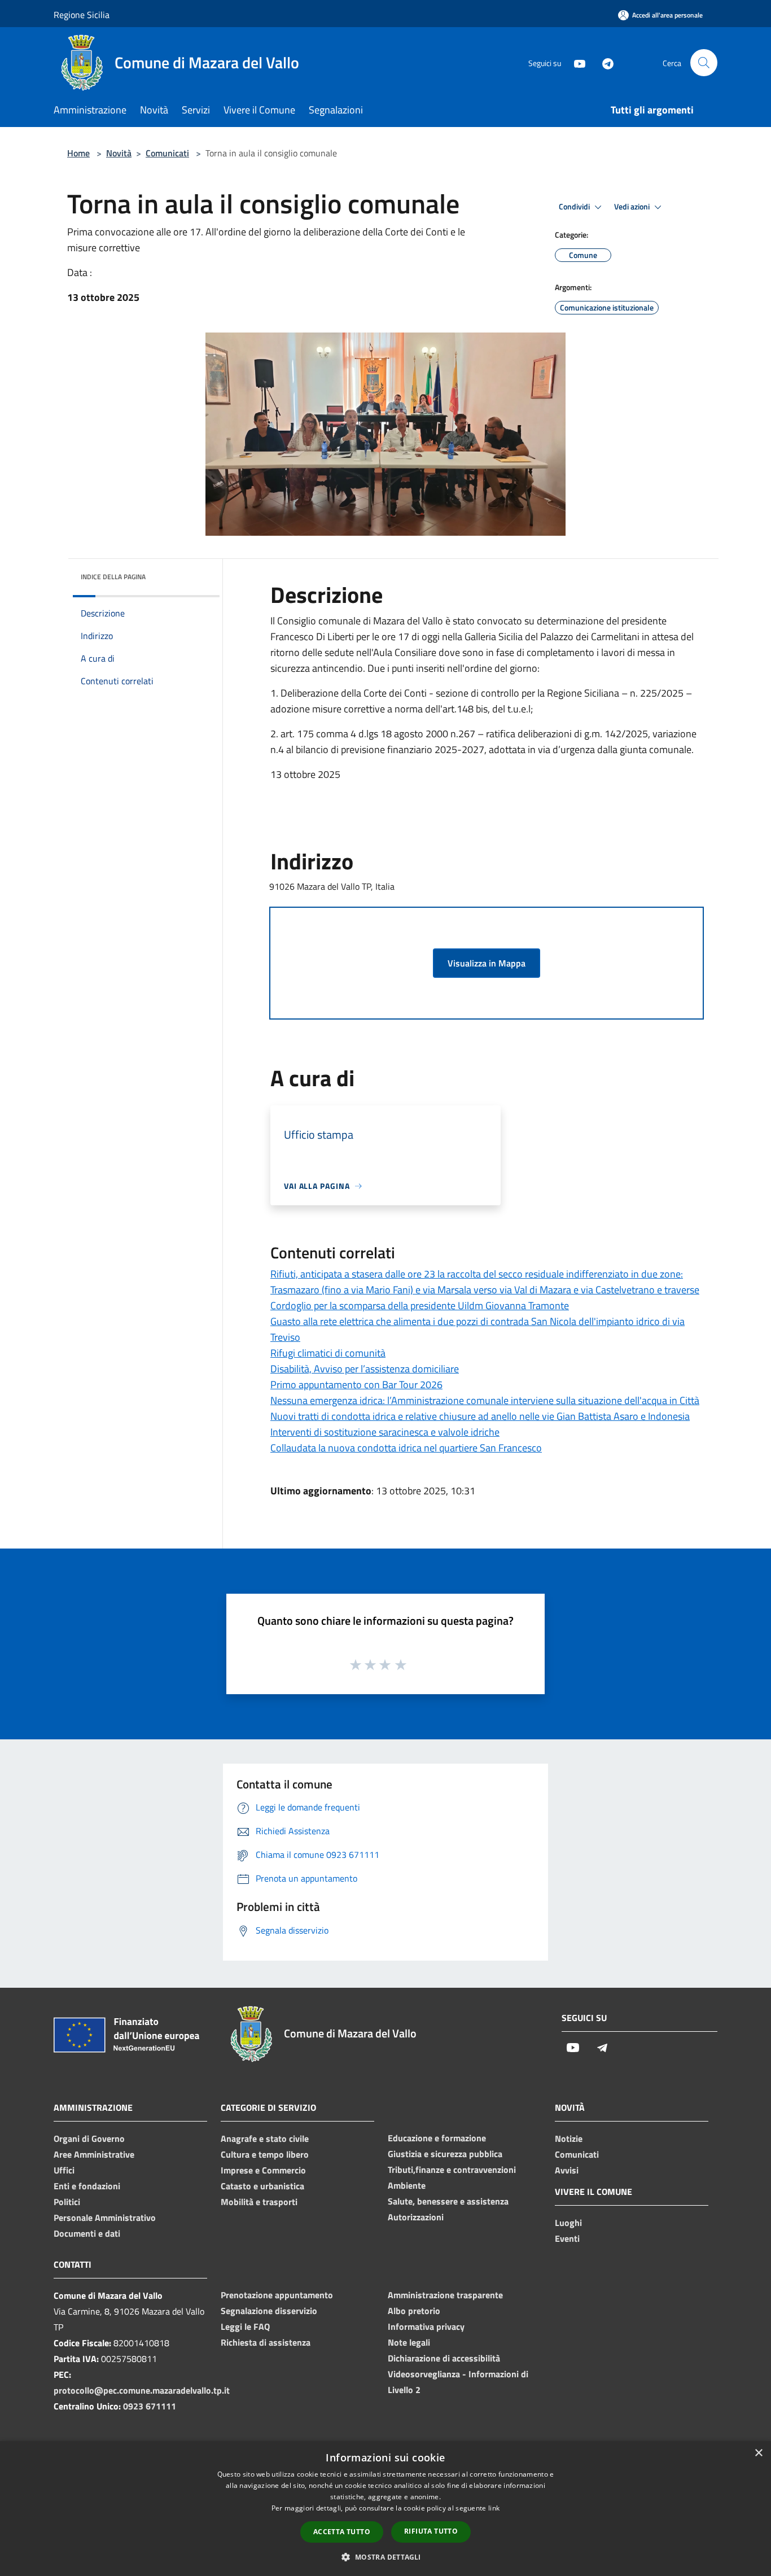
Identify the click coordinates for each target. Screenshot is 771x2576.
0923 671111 (150, 2406)
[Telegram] (603, 62)
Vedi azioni (633, 207)
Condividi (575, 207)
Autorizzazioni (416, 2217)
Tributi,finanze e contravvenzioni (452, 2170)
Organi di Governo (89, 2138)
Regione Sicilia (82, 15)
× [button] (758, 2453)
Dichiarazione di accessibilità (444, 2358)
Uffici (64, 2170)
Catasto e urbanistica (262, 2186)
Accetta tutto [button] (342, 2532)
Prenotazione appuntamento (277, 2295)
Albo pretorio (414, 2311)
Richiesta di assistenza (266, 2342)
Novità (119, 153)
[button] (385, 2557)
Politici (67, 2202)
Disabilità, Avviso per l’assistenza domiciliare (365, 1369)
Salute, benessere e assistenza (448, 2201)
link (494, 2508)
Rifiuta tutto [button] (431, 2531)
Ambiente (407, 2185)
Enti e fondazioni (87, 2186)
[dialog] (385, 2509)
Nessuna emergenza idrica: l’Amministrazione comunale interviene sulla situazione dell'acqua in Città (485, 1400)
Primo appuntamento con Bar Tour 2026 (356, 1385)
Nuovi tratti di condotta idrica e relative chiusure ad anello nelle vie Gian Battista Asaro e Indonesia (480, 1416)
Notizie (569, 2138)
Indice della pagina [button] (113, 577)
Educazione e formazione (437, 2138)
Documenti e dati (87, 2233)
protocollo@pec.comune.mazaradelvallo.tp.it (142, 2390)
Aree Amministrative (94, 2154)
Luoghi (568, 2223)
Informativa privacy (426, 2326)
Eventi (567, 2238)
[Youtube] (575, 62)
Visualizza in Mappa (487, 963)
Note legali (409, 2342)
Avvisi (567, 2170)
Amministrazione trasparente (445, 2295)
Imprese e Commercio (263, 2170)
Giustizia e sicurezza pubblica (445, 2154)
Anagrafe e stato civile (265, 2138)
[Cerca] (704, 63)
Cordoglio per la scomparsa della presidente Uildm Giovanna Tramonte (420, 1306)
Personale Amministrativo (105, 2218)
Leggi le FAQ (245, 2326)
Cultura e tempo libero (265, 2154)
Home (78, 153)
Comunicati (167, 153)
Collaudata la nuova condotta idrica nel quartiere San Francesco (406, 1448)
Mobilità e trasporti (259, 2202)
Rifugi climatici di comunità (328, 1353)
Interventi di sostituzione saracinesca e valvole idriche (385, 1432)
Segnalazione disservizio (269, 2311)
